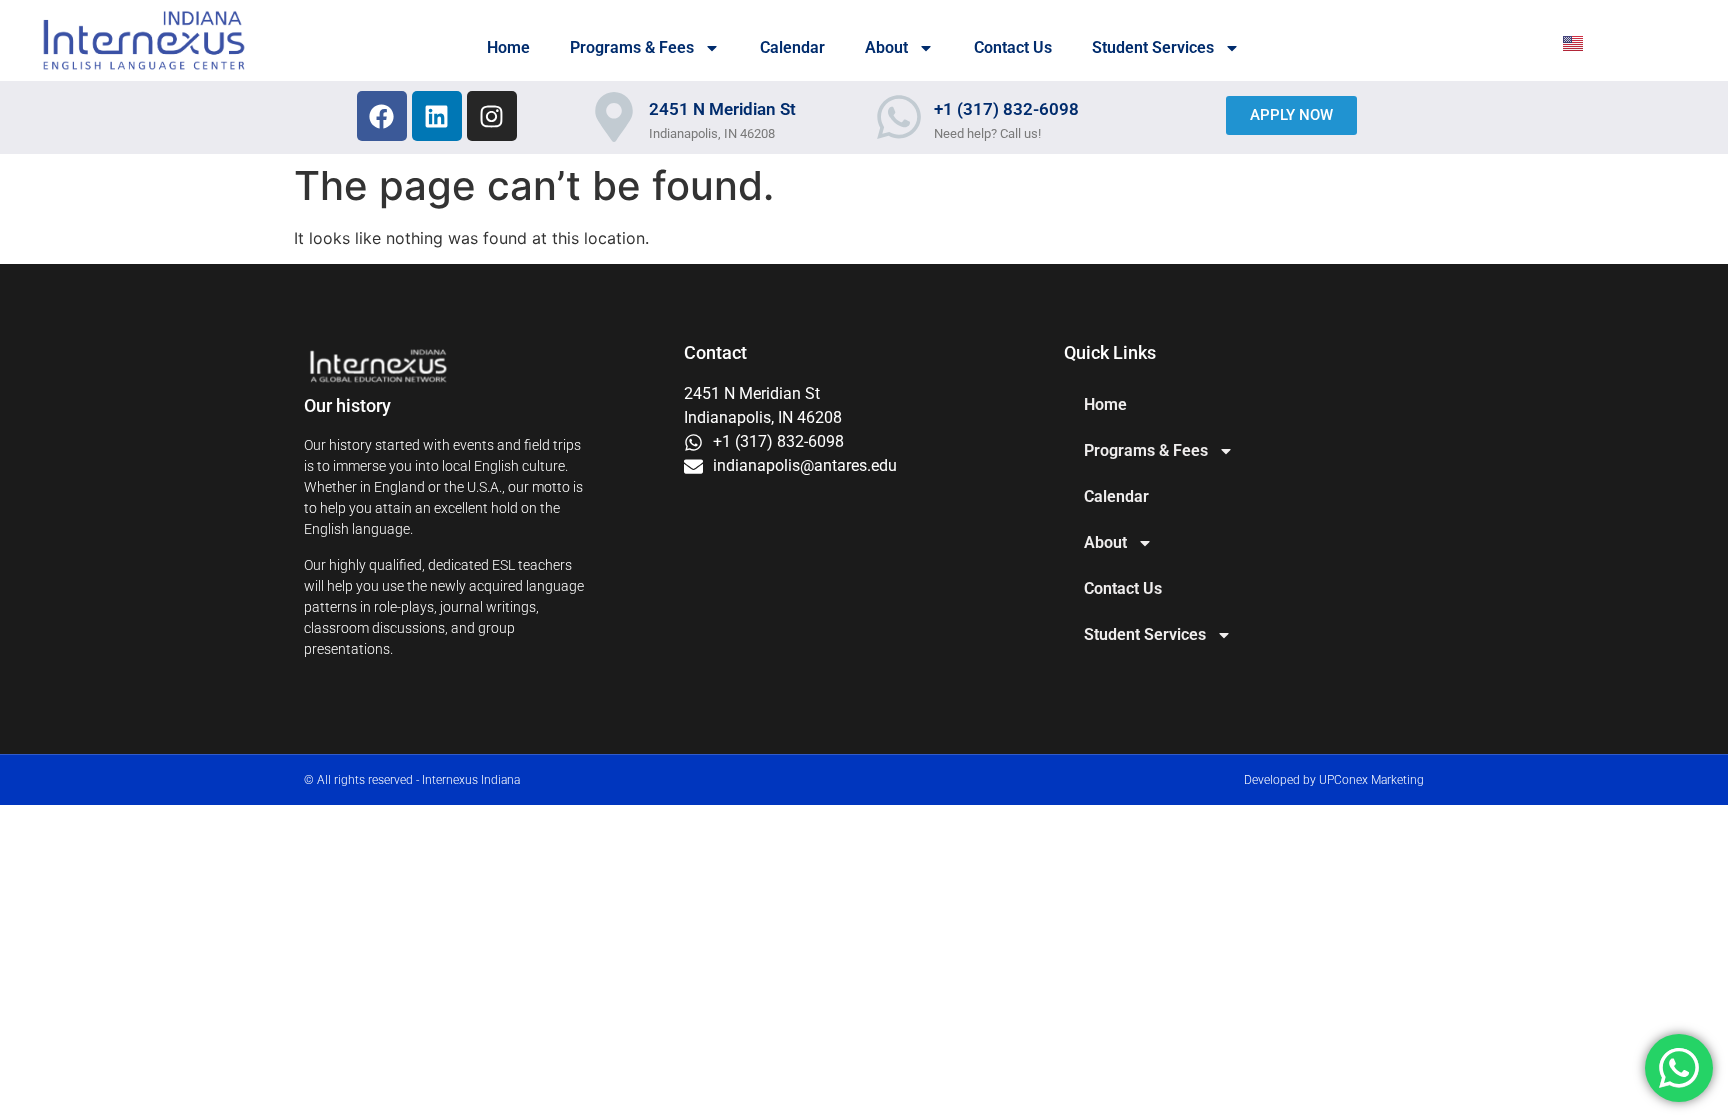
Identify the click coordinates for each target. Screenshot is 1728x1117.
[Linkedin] (437, 116)
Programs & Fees (632, 47)
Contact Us (1013, 47)
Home (508, 47)
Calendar (792, 47)
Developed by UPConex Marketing (1334, 780)
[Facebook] (382, 116)
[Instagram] (492, 116)
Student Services (1153, 47)
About (886, 47)
